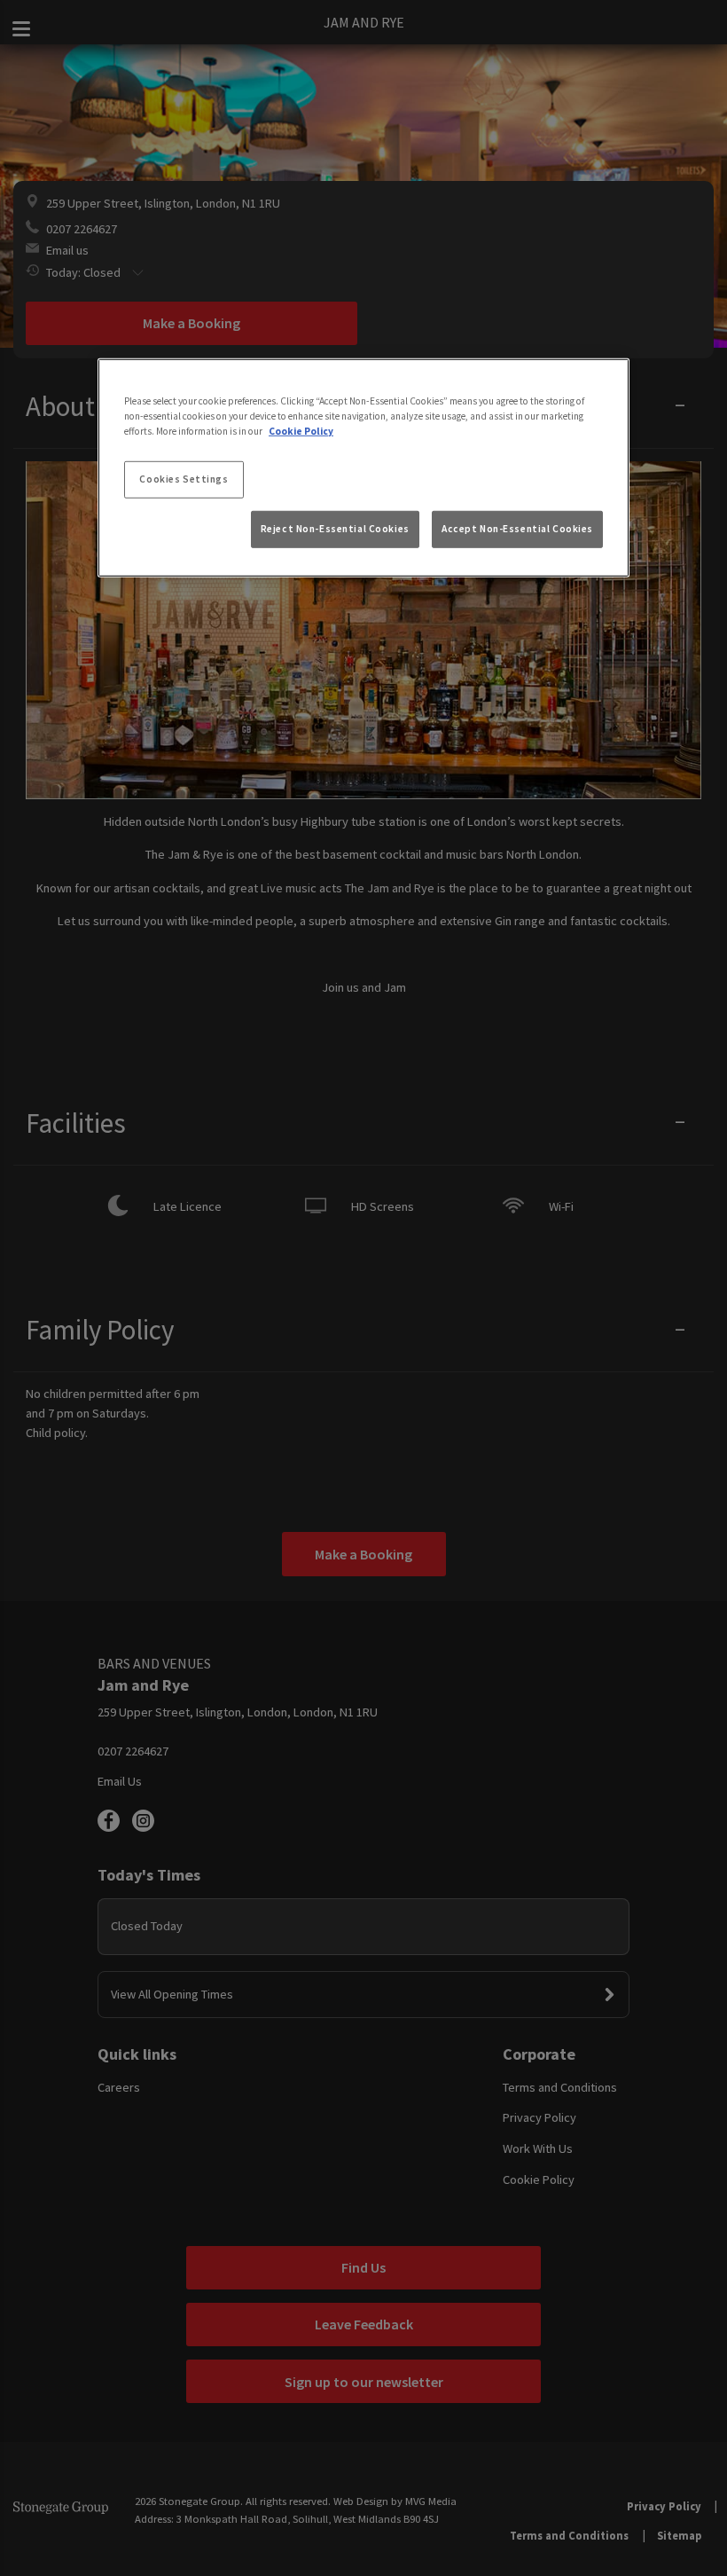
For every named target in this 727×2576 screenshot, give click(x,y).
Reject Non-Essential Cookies (335, 529)
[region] (363, 467)
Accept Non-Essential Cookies (517, 529)
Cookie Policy (301, 431)
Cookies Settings (184, 479)
